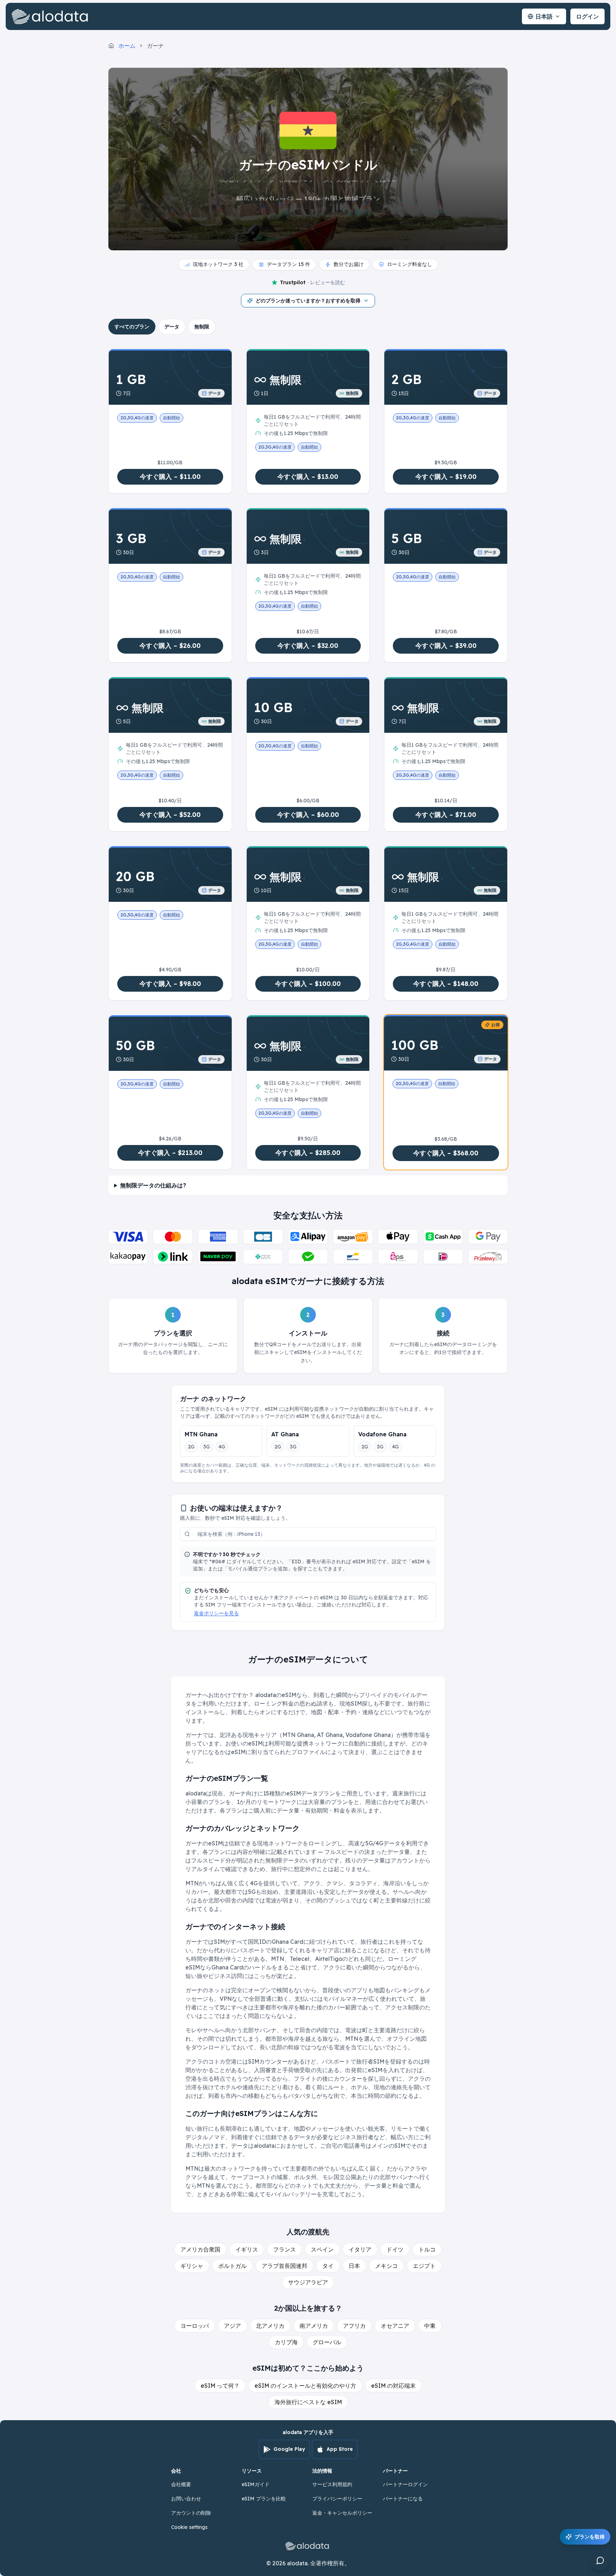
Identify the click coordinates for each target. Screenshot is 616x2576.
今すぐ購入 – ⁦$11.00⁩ (170, 477)
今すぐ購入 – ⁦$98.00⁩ (170, 984)
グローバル (327, 2342)
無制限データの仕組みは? (153, 1185)
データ (172, 327)
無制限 (202, 327)
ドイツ (395, 2249)
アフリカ (354, 2326)
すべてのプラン (132, 327)
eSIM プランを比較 (264, 2499)
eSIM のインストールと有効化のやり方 (305, 2386)
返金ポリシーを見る (216, 1613)
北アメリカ (270, 2326)
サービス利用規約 (332, 2484)
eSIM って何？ (220, 2386)
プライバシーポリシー (337, 2499)
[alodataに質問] (600, 2560)
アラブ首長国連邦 (284, 2266)
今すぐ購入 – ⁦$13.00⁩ (308, 477)
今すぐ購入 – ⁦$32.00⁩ (308, 646)
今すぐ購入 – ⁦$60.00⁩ (308, 815)
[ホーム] (51, 16)
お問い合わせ (186, 2499)
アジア (232, 2326)
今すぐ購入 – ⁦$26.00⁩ (170, 646)
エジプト (424, 2266)
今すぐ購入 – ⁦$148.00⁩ (446, 984)
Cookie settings (189, 2527)
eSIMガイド (256, 2484)
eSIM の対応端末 (393, 2386)
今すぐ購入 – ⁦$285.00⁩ (308, 1153)
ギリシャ (192, 2266)
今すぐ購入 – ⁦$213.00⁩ (170, 1153)
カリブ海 (286, 2342)
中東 (430, 2326)
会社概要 (181, 2484)
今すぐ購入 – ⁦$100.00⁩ (308, 984)
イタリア (360, 2249)
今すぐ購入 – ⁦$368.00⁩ (446, 1153)
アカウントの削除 (191, 2513)
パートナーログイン (405, 2484)
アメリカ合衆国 (200, 2249)
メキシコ (386, 2266)
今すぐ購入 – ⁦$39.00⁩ (446, 646)
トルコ (427, 2249)
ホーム (127, 46)
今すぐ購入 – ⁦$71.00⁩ (446, 815)
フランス (284, 2249)
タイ (328, 2266)
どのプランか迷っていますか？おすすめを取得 (308, 301)
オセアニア (395, 2326)
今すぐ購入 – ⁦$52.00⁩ (170, 815)
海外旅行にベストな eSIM (308, 2402)
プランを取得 (590, 2537)
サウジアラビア (308, 2282)
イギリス (247, 2249)
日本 (354, 2266)
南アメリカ (314, 2326)
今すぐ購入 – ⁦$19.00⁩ (446, 477)
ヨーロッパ (195, 2326)
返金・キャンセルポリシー (342, 2513)
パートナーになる (403, 2499)
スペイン (322, 2249)
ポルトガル (232, 2266)
